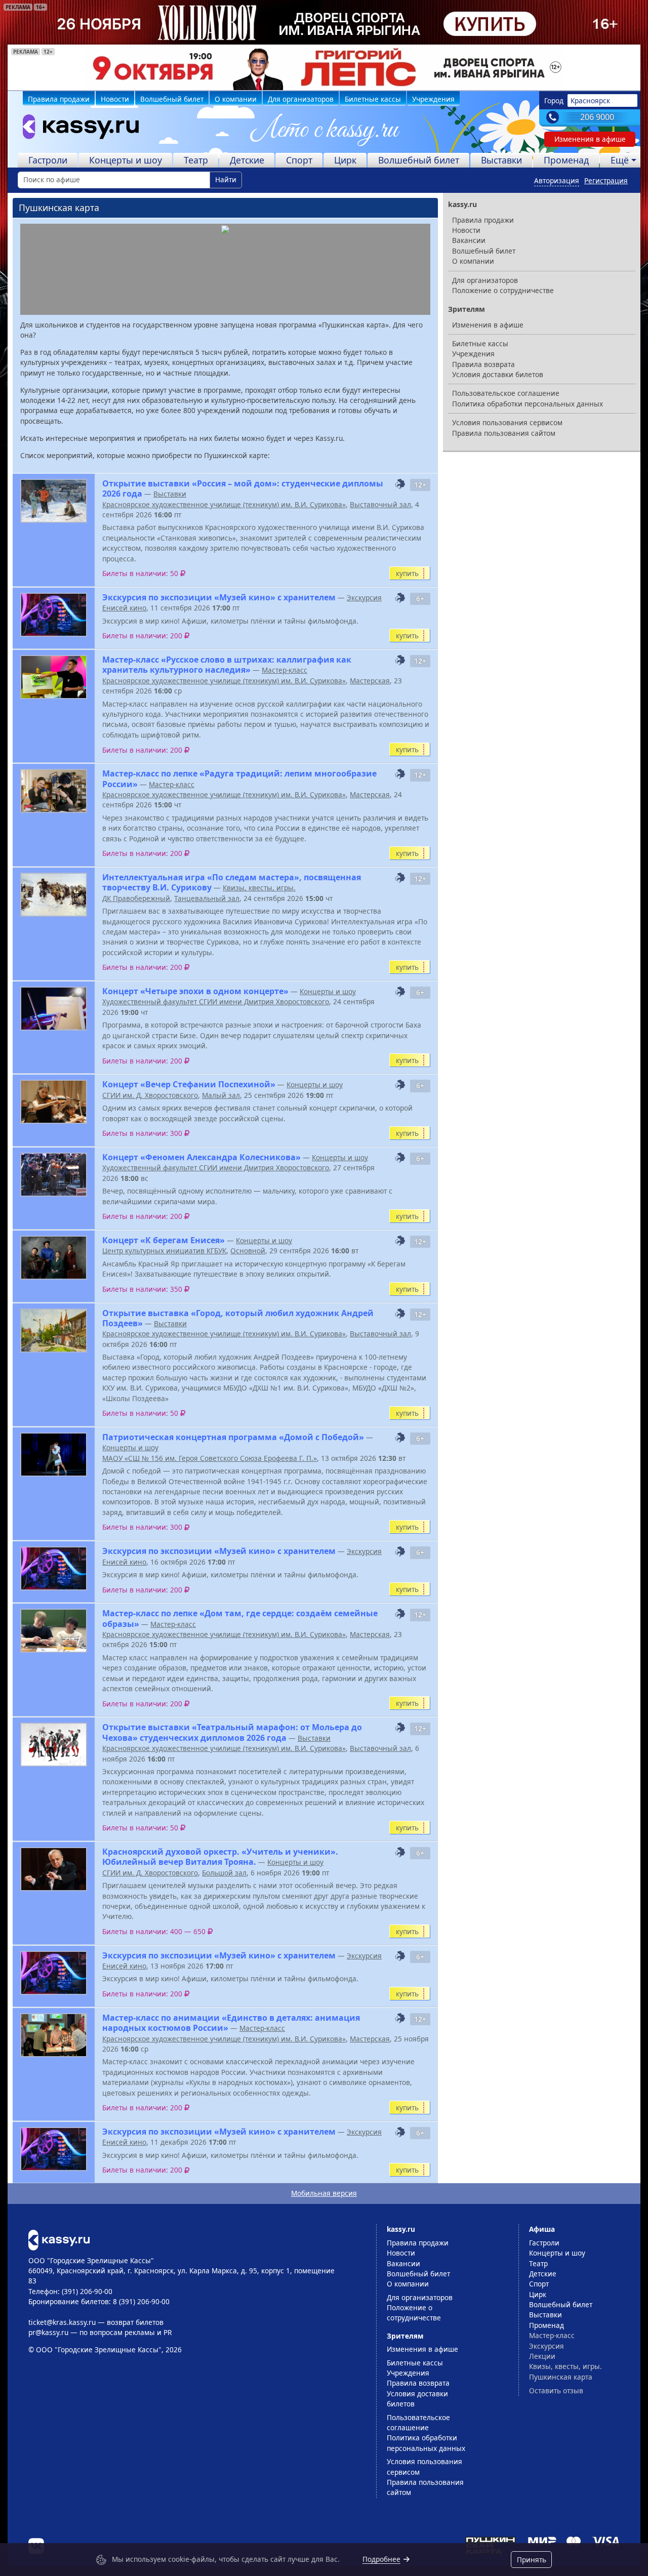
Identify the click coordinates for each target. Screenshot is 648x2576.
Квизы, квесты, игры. (259, 888)
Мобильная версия (324, 2193)
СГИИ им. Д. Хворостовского (150, 1095)
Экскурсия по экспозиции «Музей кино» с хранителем (219, 597)
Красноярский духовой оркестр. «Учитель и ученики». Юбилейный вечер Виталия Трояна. (220, 1857)
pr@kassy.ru (48, 2332)
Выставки (501, 160)
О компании (236, 99)
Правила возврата (483, 364)
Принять (532, 2560)
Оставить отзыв (556, 2390)
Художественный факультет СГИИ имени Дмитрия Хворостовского (216, 1001)
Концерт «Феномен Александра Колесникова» (201, 1157)
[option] (324, 67)
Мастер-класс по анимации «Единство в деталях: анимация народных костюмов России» (231, 2023)
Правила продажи (59, 99)
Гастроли (48, 160)
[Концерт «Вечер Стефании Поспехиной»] (54, 1102)
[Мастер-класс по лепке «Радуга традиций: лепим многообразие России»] (54, 791)
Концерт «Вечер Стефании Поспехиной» (189, 1084)
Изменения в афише (590, 139)
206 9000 (597, 117)
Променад (566, 160)
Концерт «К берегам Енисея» (164, 1240)
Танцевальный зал (207, 898)
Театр (196, 160)
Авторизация (557, 180)
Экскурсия (364, 598)
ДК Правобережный (136, 898)
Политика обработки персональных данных (528, 404)
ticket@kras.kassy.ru (62, 2322)
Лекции (542, 2356)
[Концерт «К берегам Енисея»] (54, 1258)
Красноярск (590, 100)
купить (407, 573)
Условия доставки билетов (498, 374)
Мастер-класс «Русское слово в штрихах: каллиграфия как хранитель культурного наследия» (227, 665)
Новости (115, 99)
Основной (248, 1251)
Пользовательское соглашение (506, 393)
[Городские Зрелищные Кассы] (76, 129)
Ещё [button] (620, 160)
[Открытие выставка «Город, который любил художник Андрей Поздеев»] (54, 1331)
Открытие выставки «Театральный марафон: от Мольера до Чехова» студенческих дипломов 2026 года (232, 1732)
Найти (226, 179)
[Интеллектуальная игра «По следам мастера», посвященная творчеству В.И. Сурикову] (54, 895)
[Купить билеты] (59, 2239)
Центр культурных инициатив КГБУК (164, 1251)
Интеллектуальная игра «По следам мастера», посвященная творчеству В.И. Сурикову (232, 882)
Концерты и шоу (126, 160)
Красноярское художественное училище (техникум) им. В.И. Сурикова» (224, 504)
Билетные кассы (373, 99)
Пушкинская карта (561, 2377)
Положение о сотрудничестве (503, 290)
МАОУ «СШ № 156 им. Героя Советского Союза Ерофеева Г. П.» (210, 1458)
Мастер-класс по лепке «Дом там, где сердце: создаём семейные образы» (240, 1618)
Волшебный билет (172, 99)
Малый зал (221, 1095)
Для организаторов (301, 99)
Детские (247, 160)
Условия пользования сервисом (507, 422)
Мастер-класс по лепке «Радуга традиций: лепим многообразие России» (239, 779)
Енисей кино (124, 608)
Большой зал (224, 1873)
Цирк (345, 160)
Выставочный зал (380, 504)
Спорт (299, 160)
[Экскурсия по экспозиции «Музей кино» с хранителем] (54, 615)
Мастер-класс (285, 670)
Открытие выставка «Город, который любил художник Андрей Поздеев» (238, 1318)
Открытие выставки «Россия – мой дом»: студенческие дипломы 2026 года (243, 488)
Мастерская (370, 681)
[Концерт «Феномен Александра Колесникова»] (54, 1175)
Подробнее (381, 2559)
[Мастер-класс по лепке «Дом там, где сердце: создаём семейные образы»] (54, 1631)
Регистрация (606, 180)
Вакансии (469, 240)
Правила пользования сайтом (504, 433)
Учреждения (433, 99)
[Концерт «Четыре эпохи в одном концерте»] (54, 1009)
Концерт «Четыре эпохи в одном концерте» (195, 991)
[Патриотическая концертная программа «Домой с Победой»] (54, 1455)
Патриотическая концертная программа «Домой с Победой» (233, 1437)
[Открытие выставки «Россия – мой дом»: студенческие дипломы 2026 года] (54, 501)
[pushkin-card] (400, 484)
